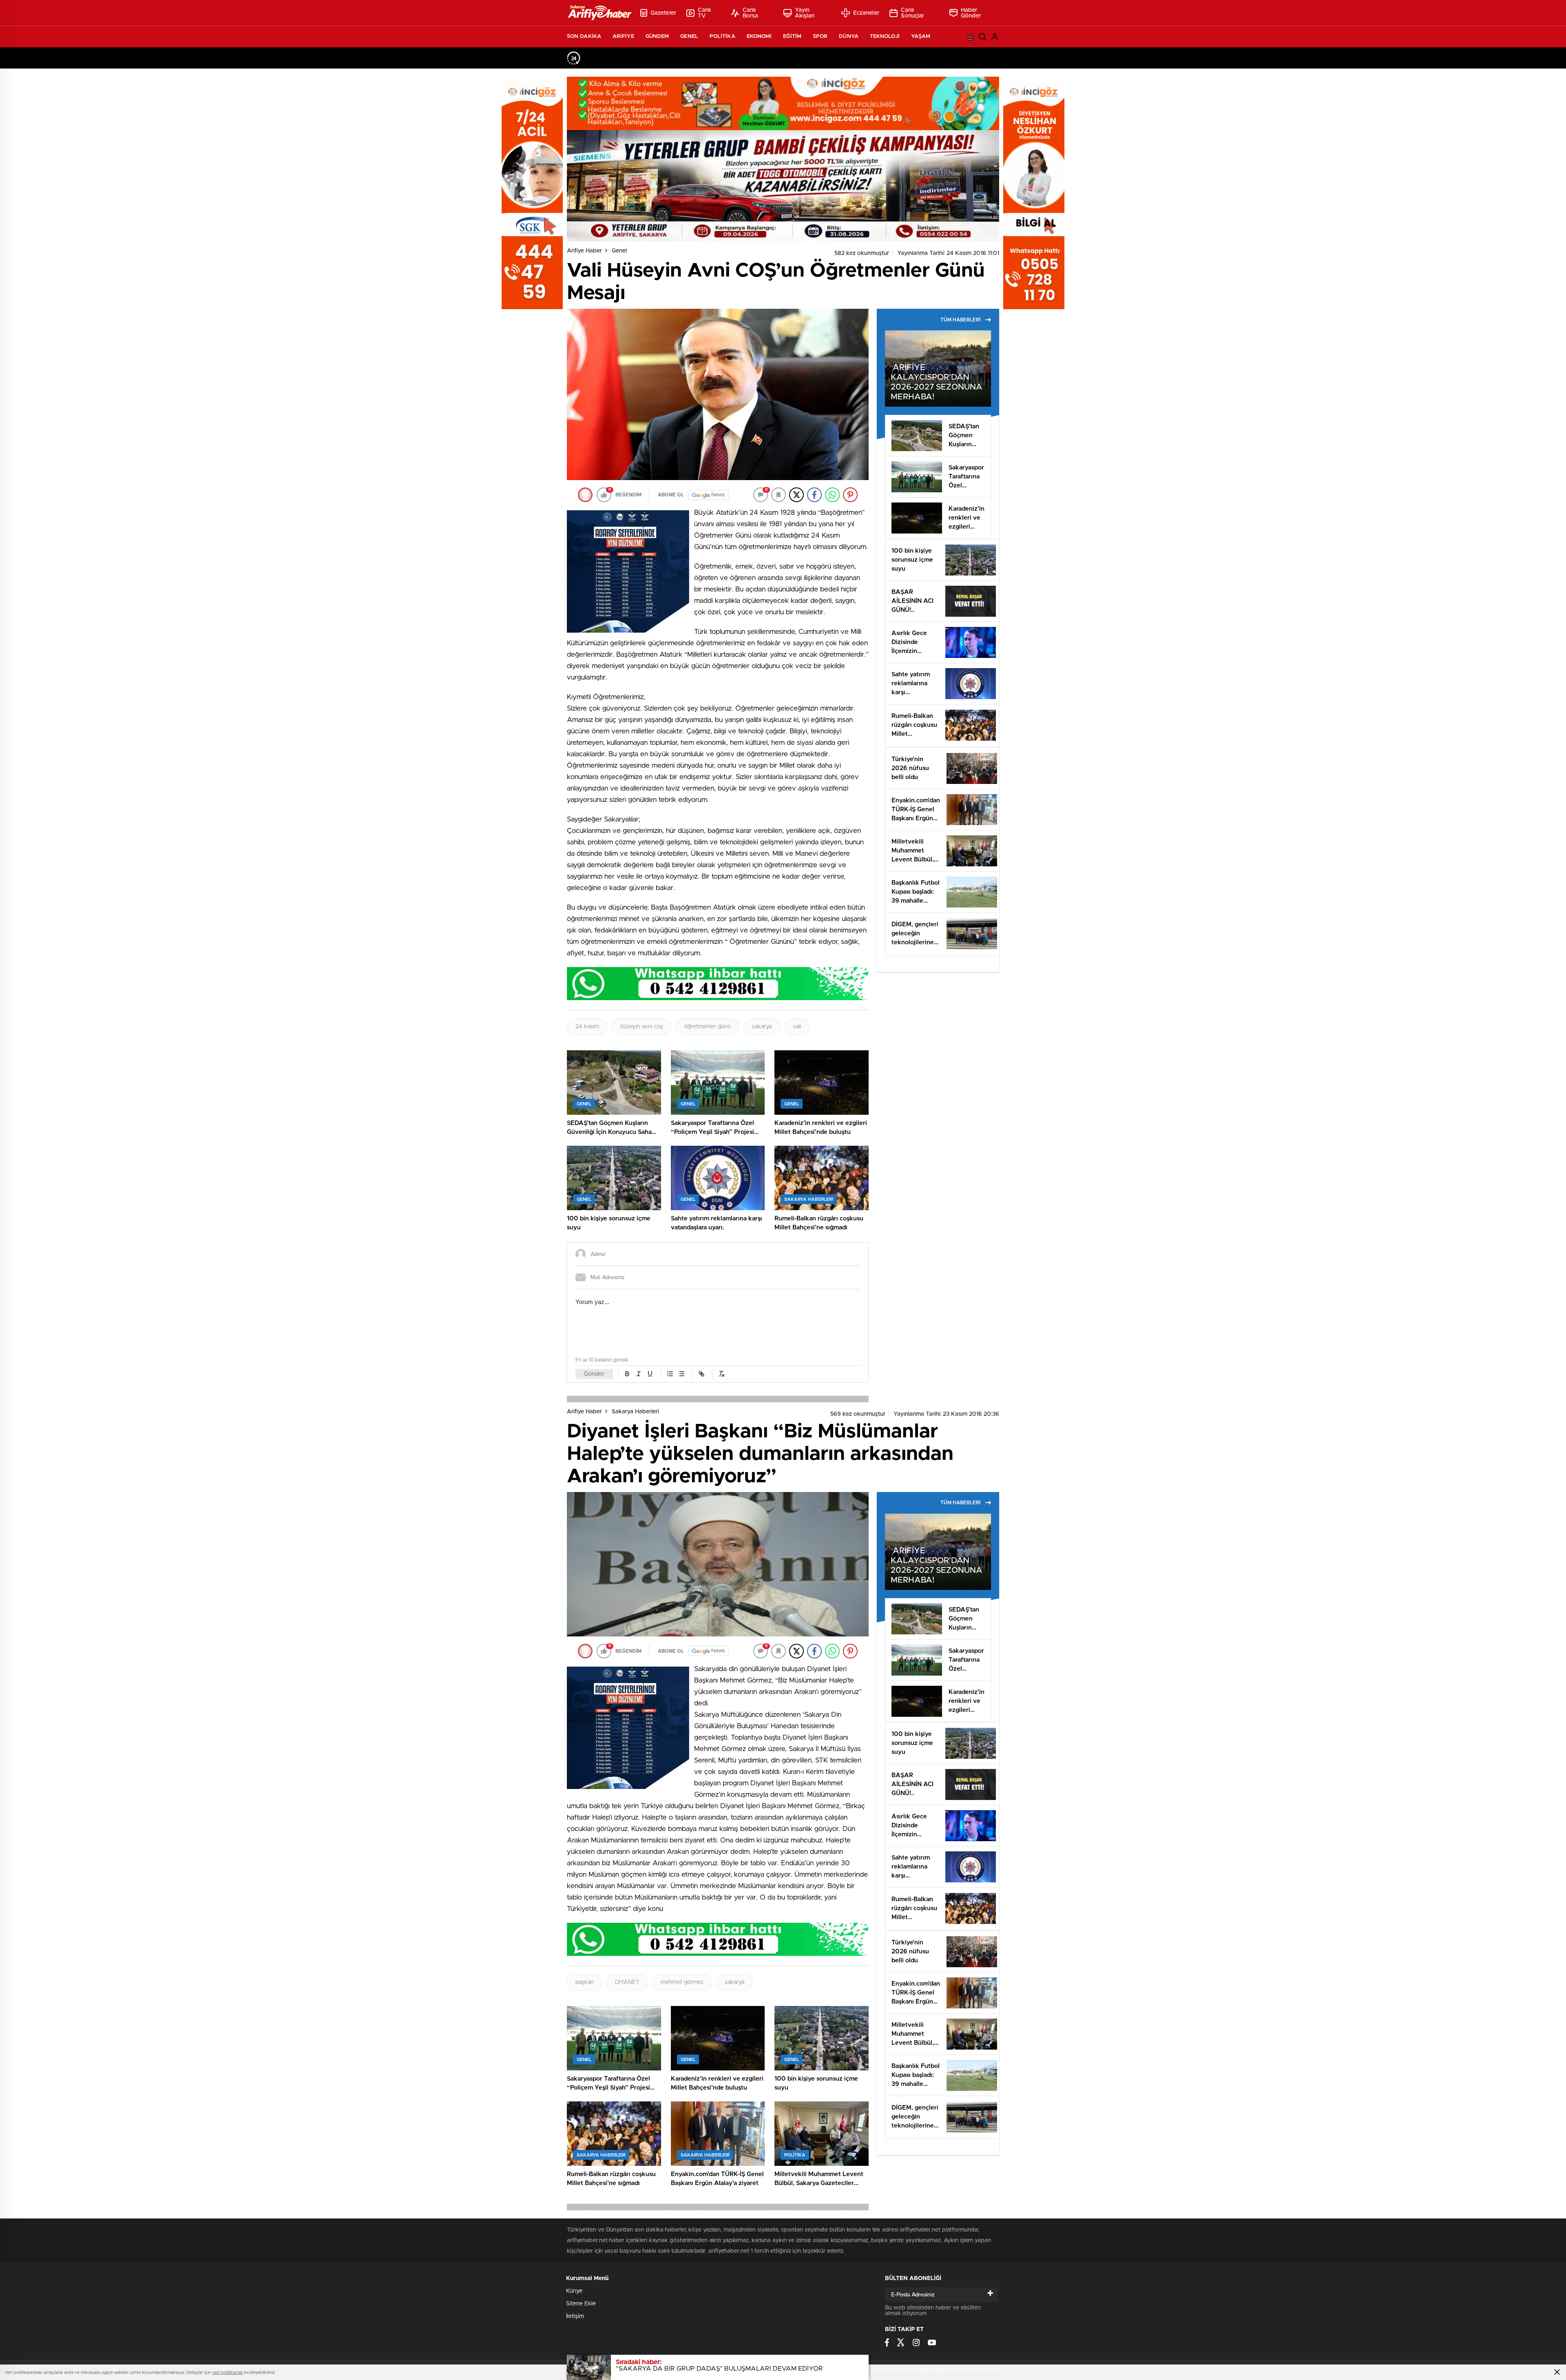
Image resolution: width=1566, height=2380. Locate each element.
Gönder (594, 1374)
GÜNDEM (657, 37)
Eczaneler (866, 13)
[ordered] (670, 1374)
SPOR (820, 37)
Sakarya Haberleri (635, 1412)
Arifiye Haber (584, 251)
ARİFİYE (623, 37)
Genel (619, 251)
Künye (574, 2291)
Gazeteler (663, 13)
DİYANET (627, 1982)
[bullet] (681, 1374)
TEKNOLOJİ (885, 37)
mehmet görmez (682, 1982)
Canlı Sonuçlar (913, 13)
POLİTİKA (722, 37)
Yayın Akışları (805, 13)
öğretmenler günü (708, 1027)
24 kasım (587, 1027)
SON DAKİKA (584, 37)
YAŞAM (921, 37)
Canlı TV (704, 13)
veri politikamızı (227, 2372)
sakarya (762, 1027)
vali (797, 1027)
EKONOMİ (759, 37)
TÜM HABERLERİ (960, 320)
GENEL (689, 37)
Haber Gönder (971, 13)
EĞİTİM (792, 37)
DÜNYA (849, 37)
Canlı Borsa (751, 13)
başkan (585, 1982)
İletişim (575, 2316)
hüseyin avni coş (642, 1027)
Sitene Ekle (581, 2304)
